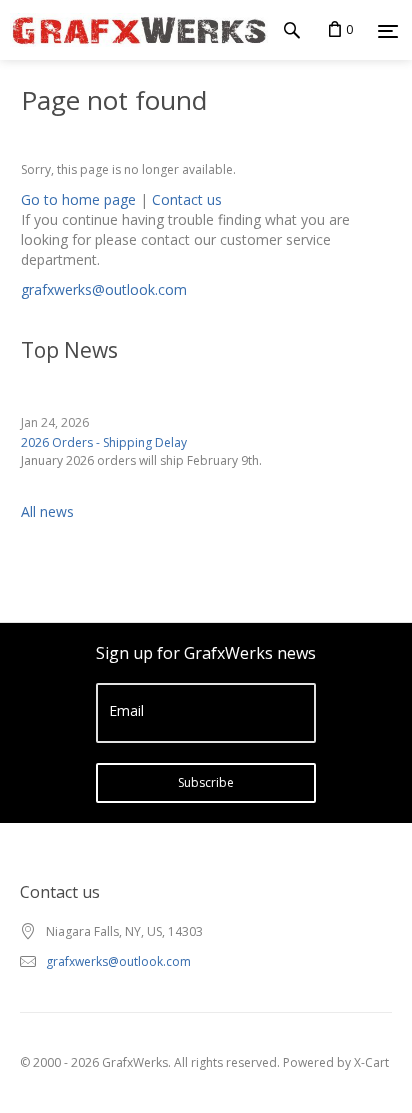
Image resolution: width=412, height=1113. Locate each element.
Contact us (187, 199)
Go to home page (78, 199)
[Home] (134, 30)
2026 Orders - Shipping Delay (104, 442)
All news (47, 511)
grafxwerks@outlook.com (104, 289)
